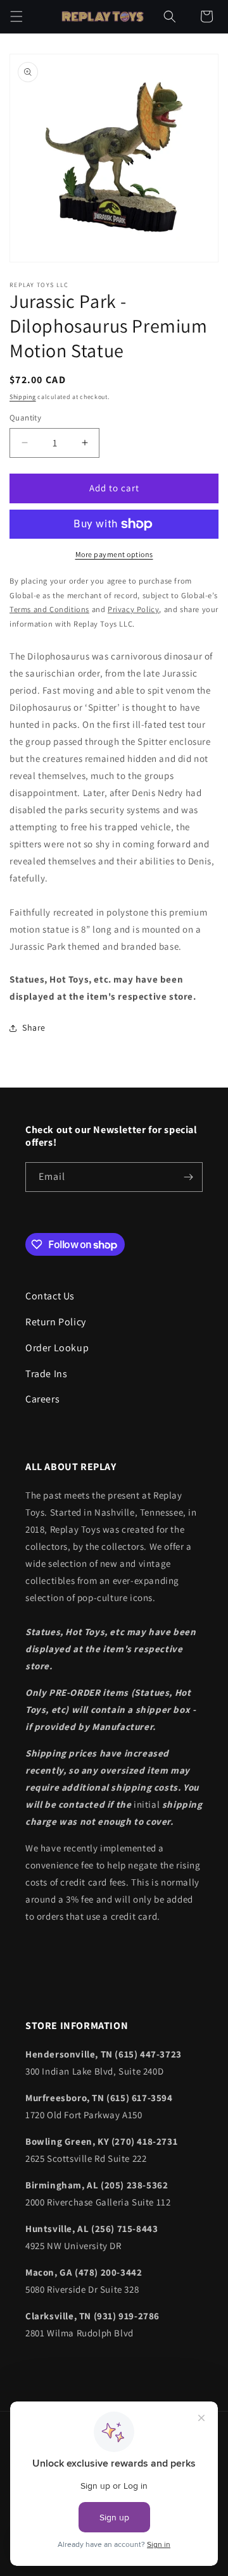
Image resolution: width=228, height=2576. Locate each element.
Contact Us (50, 1296)
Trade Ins (46, 1374)
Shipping (23, 397)
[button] (16, 16)
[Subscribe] (188, 1177)
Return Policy (56, 1322)
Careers (42, 1399)
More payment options (114, 554)
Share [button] (34, 1027)
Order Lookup (57, 1348)
